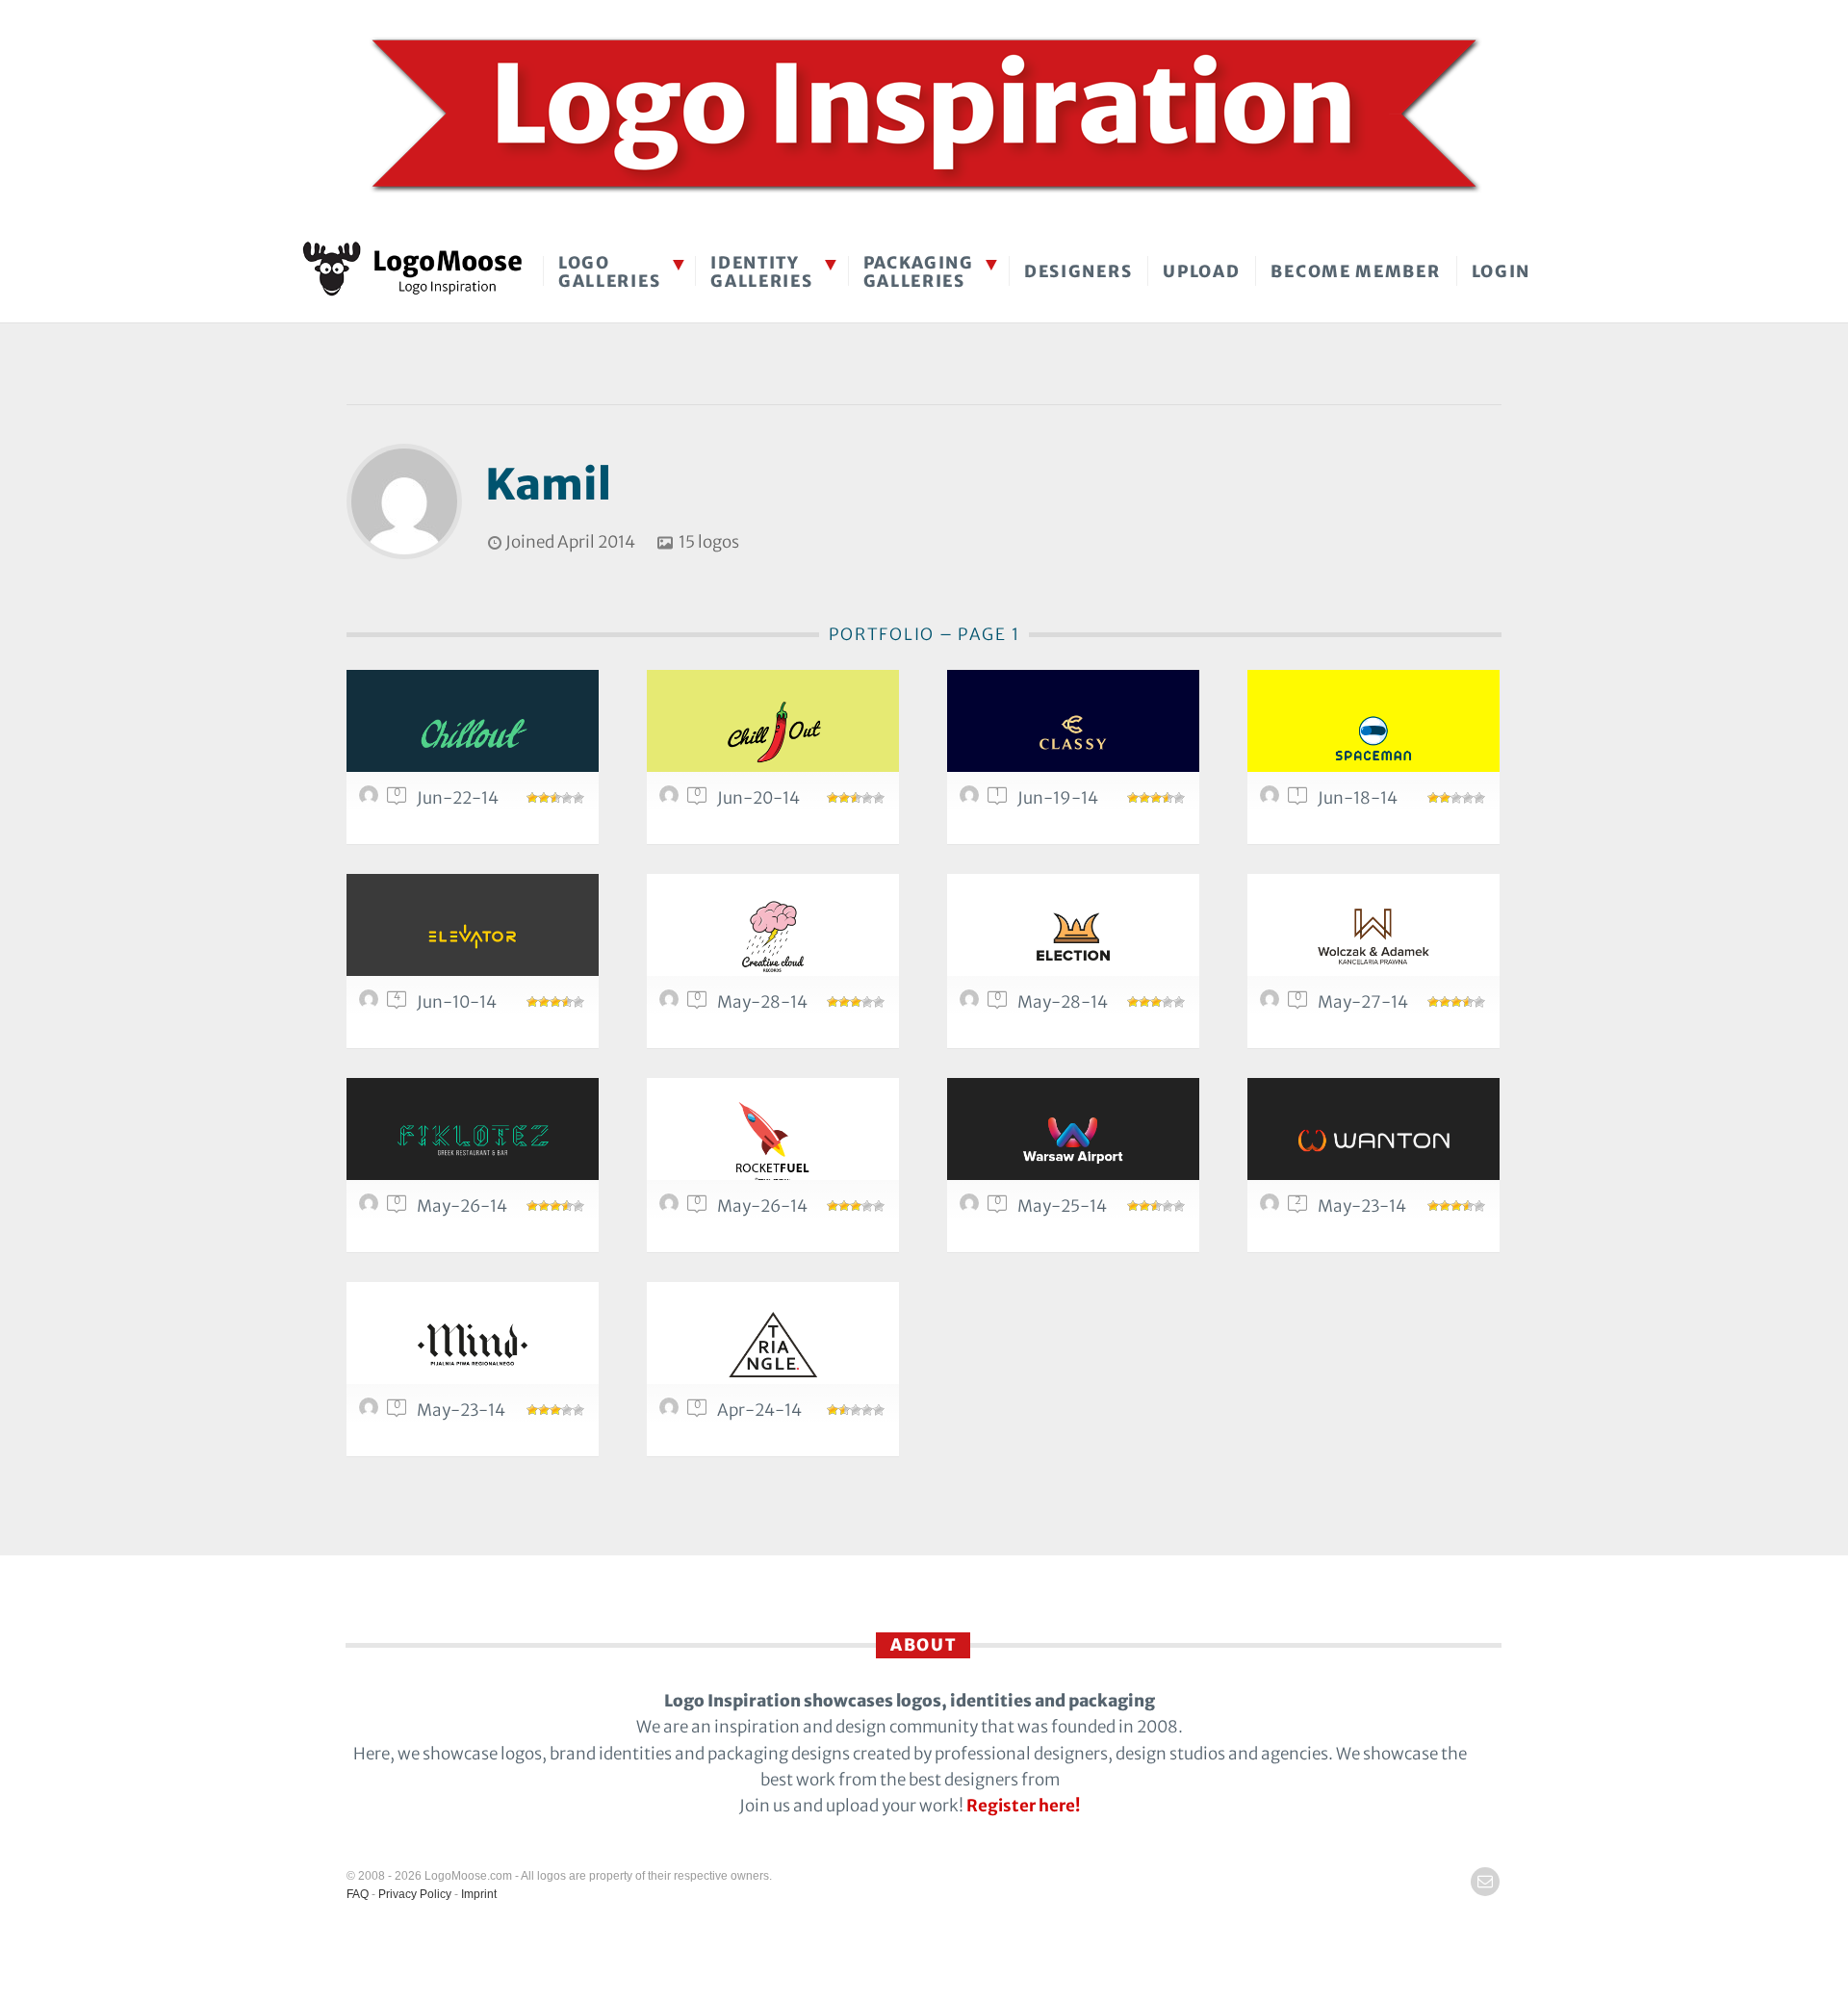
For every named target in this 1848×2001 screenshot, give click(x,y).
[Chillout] (473, 732)
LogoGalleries (609, 272)
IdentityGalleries (761, 272)
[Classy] (1073, 732)
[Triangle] (773, 1344)
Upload (1201, 271)
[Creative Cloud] (773, 936)
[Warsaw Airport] (1073, 1140)
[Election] (1073, 936)
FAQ (358, 1894)
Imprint (479, 1894)
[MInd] (473, 1344)
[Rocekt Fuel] (773, 1140)
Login (1501, 271)
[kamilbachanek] (372, 800)
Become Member (1355, 271)
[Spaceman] (1373, 732)
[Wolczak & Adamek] (1373, 936)
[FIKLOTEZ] (473, 1140)
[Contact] (1485, 1882)
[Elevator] (473, 936)
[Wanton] (1373, 1140)
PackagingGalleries (919, 272)
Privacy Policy (415, 1894)
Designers (1078, 271)
